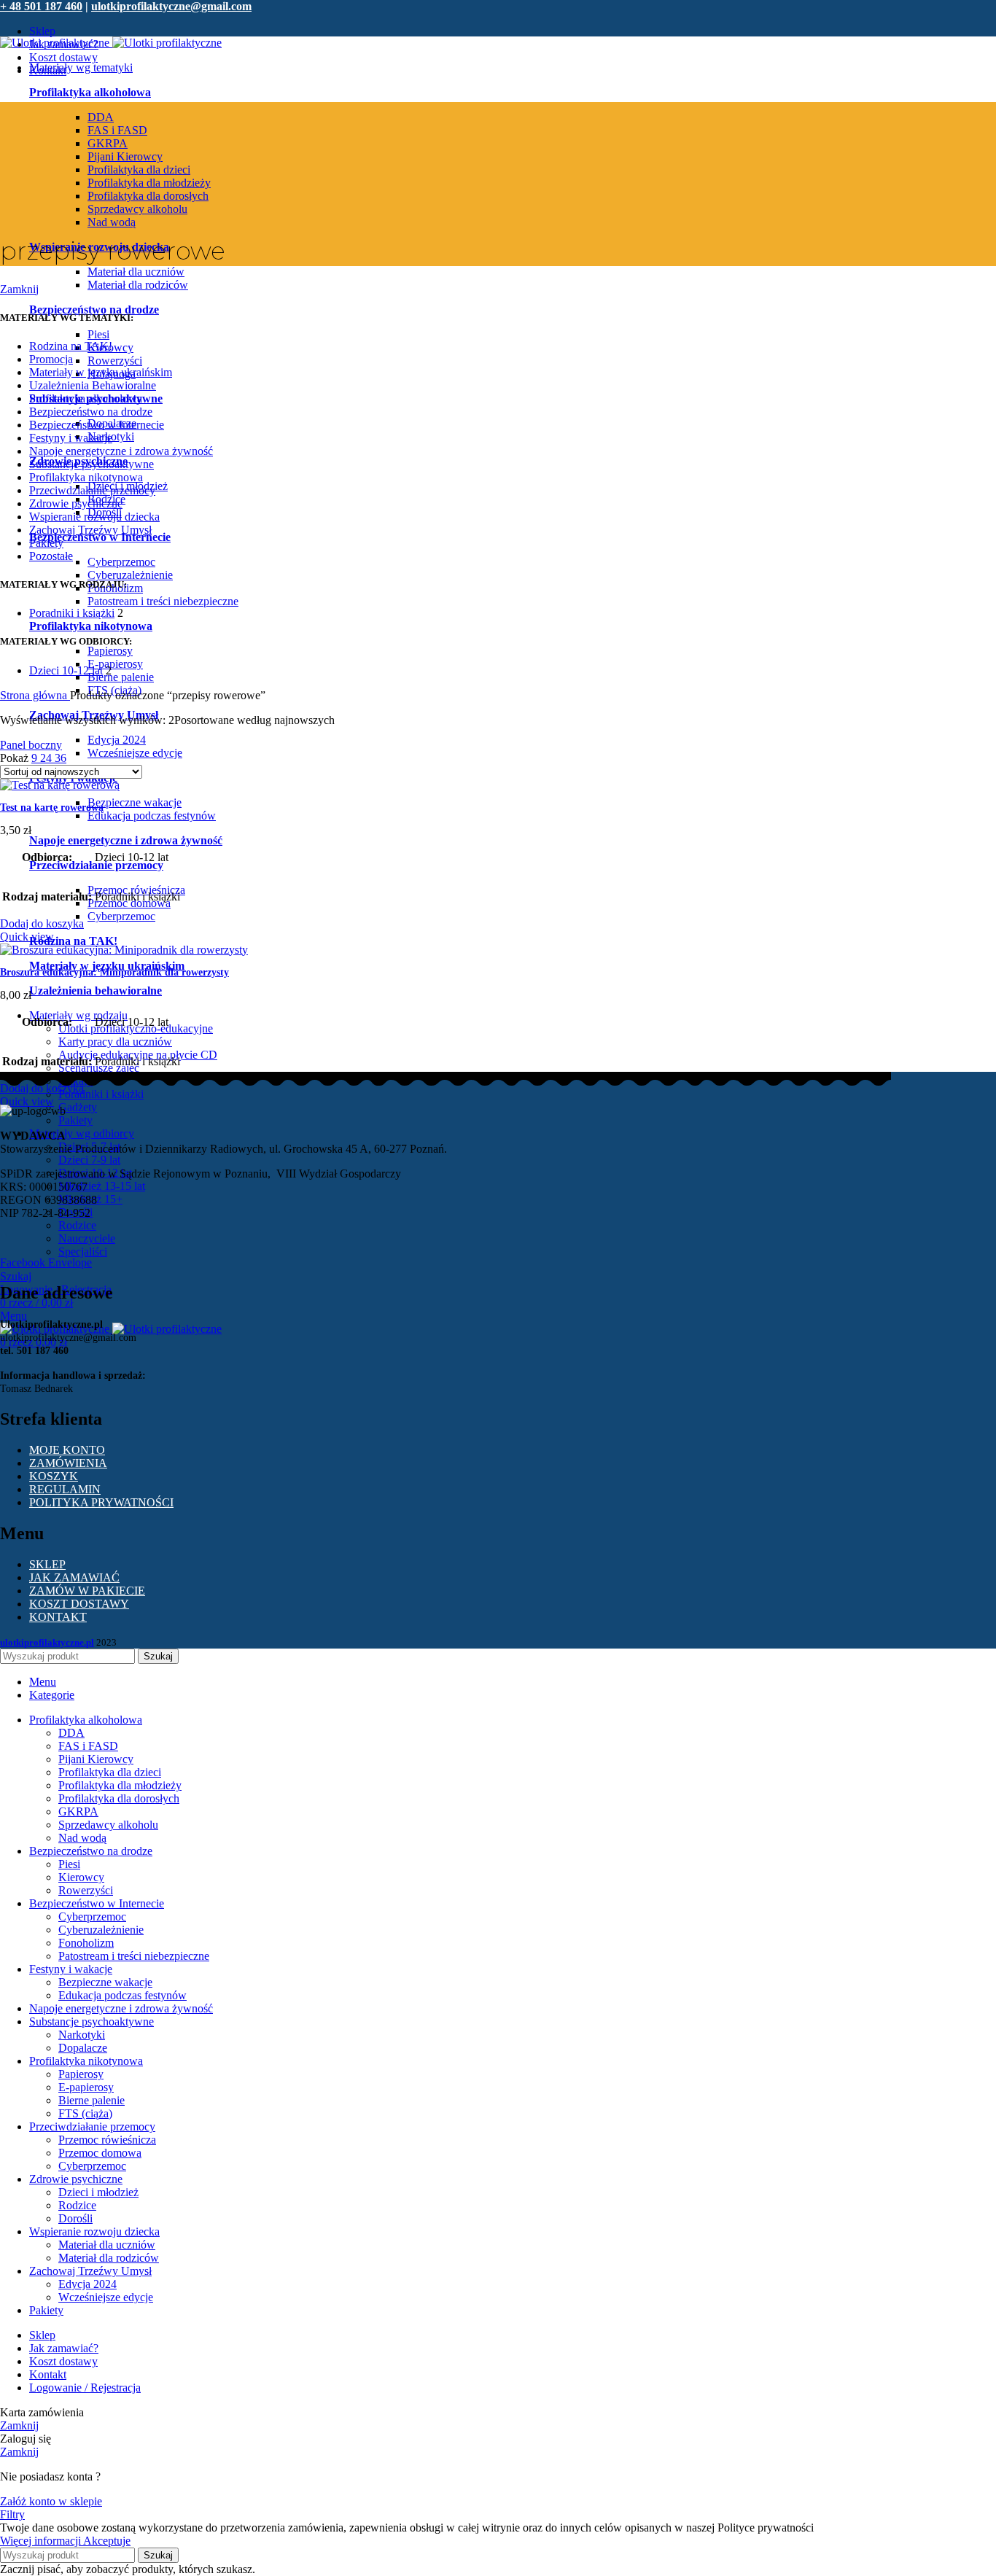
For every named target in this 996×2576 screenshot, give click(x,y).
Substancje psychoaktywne (92, 464)
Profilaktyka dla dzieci (139, 170)
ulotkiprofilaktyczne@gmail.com (171, 6)
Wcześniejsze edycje (135, 753)
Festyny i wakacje (71, 438)
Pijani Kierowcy (125, 156)
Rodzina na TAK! (71, 346)
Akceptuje (107, 2541)
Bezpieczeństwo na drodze (94, 310)
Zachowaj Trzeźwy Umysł (90, 530)
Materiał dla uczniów (136, 272)
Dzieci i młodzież (98, 2192)
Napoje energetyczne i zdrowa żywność (126, 840)
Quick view (27, 937)
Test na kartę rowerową (52, 808)
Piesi (98, 334)
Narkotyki (82, 2035)
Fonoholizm (86, 1943)
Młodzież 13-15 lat (102, 1186)
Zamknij (19, 289)
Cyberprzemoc (121, 562)
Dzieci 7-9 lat (89, 1160)
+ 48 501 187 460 (41, 6)
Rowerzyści (115, 361)
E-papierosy (115, 664)
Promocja (51, 359)
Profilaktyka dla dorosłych (148, 196)
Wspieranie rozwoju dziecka (94, 517)
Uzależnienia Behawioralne (93, 385)
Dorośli (75, 2218)
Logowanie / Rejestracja (85, 2388)
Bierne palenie (121, 677)
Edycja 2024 (117, 740)
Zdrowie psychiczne (76, 503)
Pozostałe (51, 556)
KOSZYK (54, 1476)
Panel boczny (31, 745)
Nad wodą (112, 222)
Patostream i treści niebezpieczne (163, 601)
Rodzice (77, 1225)
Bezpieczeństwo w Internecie (100, 537)
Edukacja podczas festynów (152, 816)
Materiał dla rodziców (138, 285)
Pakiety (75, 1120)
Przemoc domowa (100, 2153)
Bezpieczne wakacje (135, 802)
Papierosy (110, 651)
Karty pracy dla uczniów (115, 1042)
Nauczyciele (87, 1238)
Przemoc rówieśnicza (107, 2140)
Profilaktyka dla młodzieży (149, 183)
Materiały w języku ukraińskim (107, 966)
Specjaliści (83, 1252)
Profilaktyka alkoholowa (86, 398)
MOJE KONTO (67, 1450)
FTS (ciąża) (85, 2113)
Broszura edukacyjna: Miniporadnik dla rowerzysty (114, 972)
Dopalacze (83, 2048)
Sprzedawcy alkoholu (137, 209)
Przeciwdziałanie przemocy (92, 490)
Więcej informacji (42, 2541)
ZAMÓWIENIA (68, 1463)
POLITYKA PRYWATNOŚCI (101, 1502)
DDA (101, 117)
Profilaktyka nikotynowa (91, 626)
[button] (42, 923)
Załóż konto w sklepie (51, 2501)
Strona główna (35, 695)
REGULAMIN (65, 1489)
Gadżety (78, 1107)
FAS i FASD (117, 130)
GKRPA (108, 143)
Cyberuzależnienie (130, 575)
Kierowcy (81, 1877)
